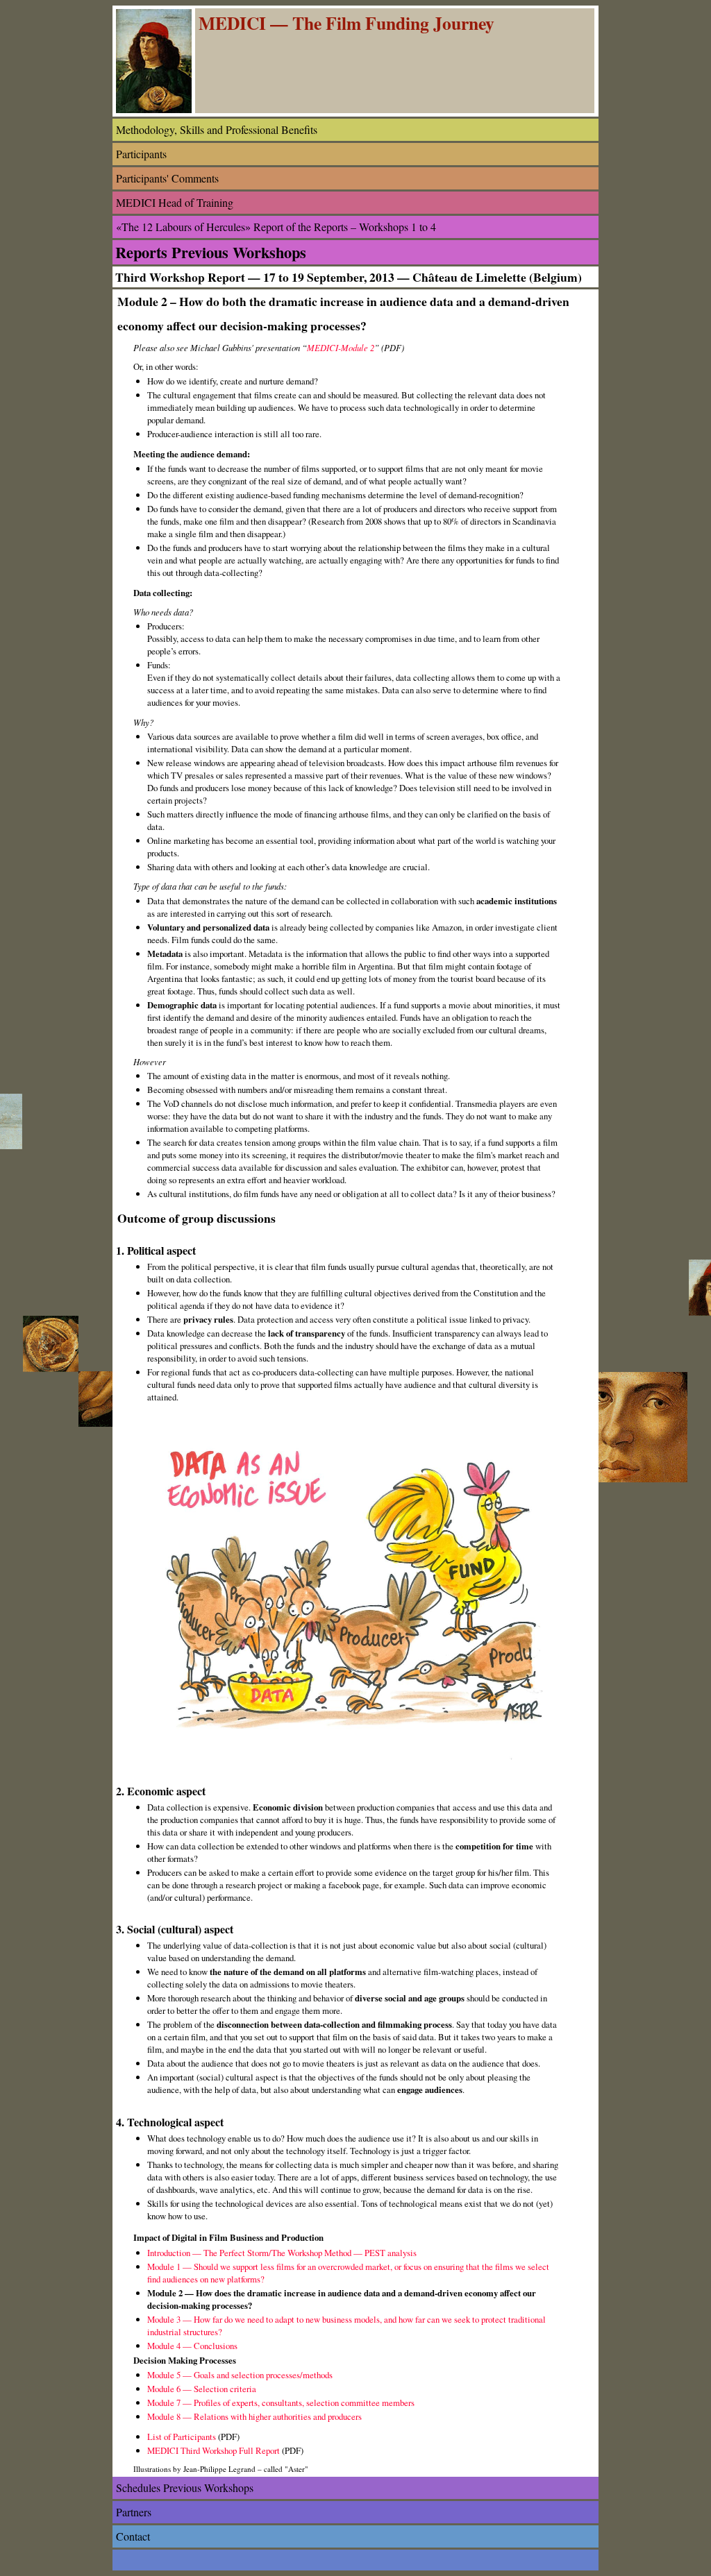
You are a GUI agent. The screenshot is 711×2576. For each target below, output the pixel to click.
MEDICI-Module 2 (341, 347)
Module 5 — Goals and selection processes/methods (240, 2375)
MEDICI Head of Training (175, 202)
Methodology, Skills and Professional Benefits (217, 129)
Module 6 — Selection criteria (202, 2389)
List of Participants (182, 2437)
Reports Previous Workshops (211, 252)
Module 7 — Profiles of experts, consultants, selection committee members (281, 2403)
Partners (134, 2512)
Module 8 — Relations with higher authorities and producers (254, 2416)
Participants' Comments (167, 178)
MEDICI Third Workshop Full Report (214, 2450)
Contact (133, 2536)
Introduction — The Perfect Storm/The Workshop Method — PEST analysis (282, 2253)
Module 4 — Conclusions (192, 2346)
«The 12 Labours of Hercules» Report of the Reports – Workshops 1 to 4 (276, 227)
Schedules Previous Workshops (185, 2488)
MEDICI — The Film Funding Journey (346, 23)
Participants (141, 154)
